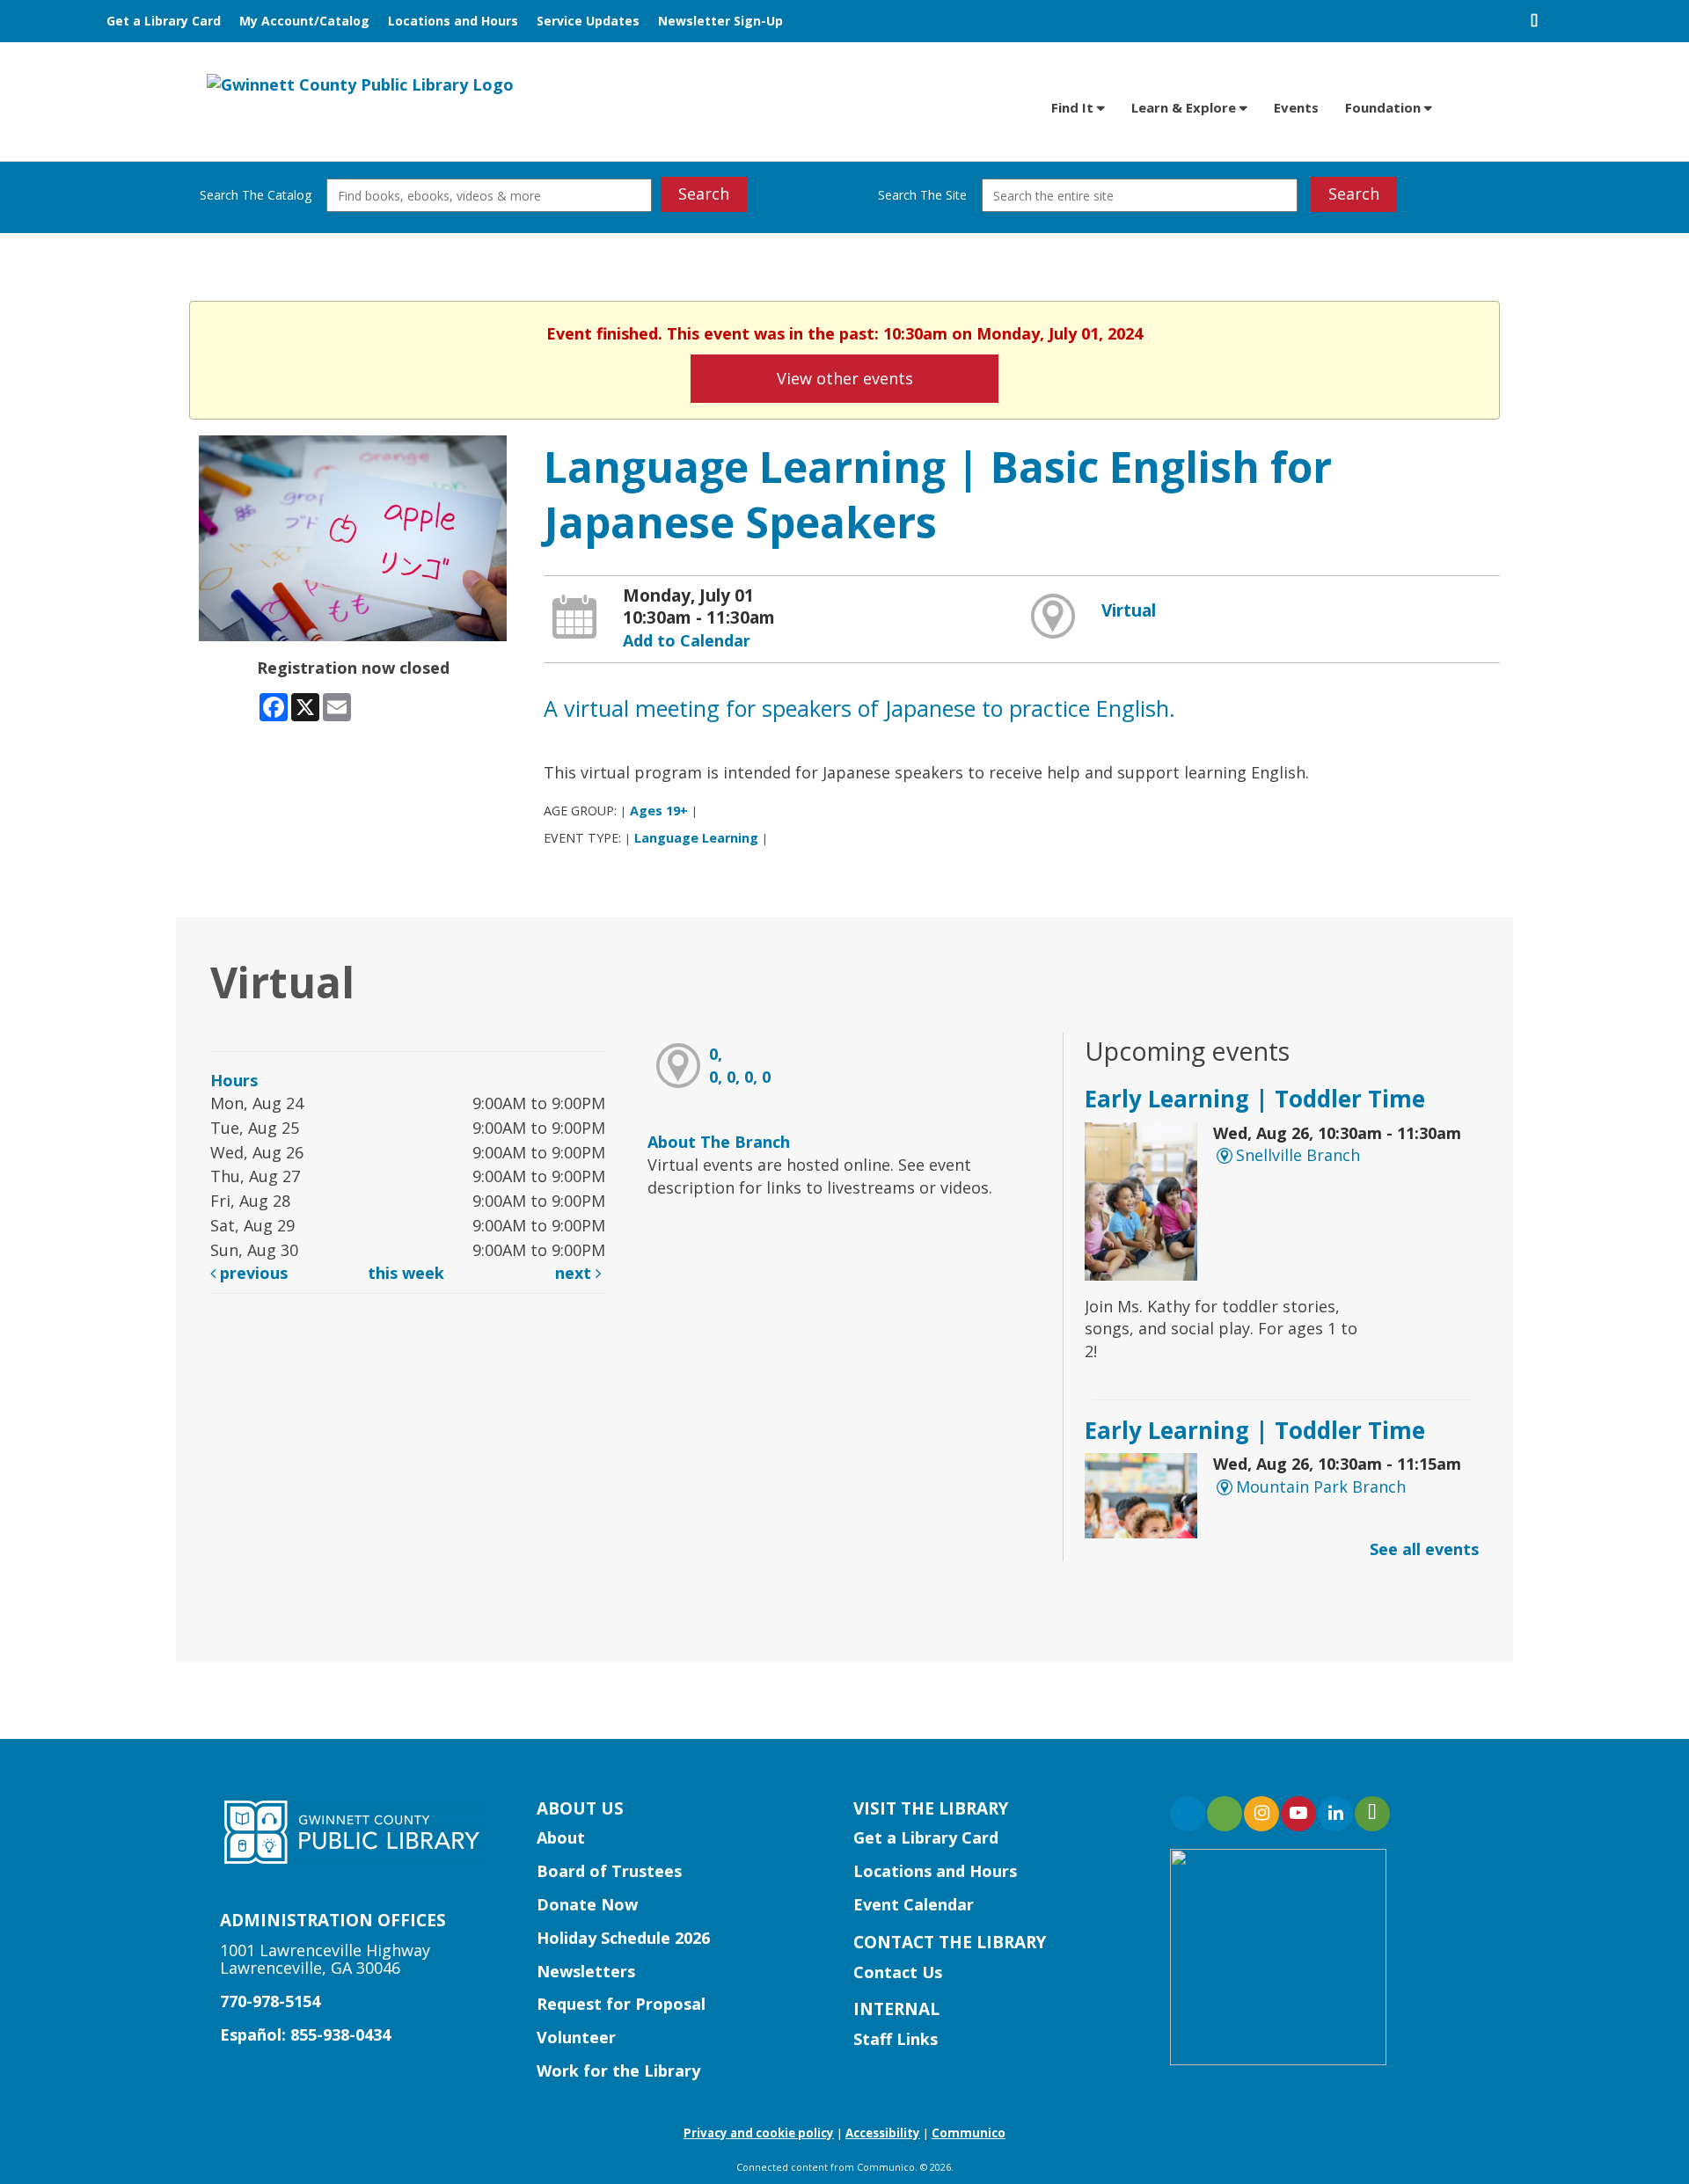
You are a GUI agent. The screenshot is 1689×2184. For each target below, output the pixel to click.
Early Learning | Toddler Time (1255, 1099)
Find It (1074, 107)
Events (1296, 107)
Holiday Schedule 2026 (623, 1938)
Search (704, 194)
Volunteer (576, 2037)
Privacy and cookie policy (759, 2133)
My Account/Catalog (304, 21)
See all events (1424, 1549)
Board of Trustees (609, 1871)
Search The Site (922, 195)
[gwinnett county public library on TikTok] (1372, 1814)
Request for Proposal (621, 2004)
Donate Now (587, 1904)
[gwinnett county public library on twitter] (1225, 1814)
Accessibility (883, 2133)
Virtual (1129, 610)
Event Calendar (914, 1904)
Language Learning (696, 838)
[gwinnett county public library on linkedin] (1335, 1814)
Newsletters (586, 1971)
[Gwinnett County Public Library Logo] (360, 84)
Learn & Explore (1185, 107)
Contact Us (898, 1972)
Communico (969, 2133)
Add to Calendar (687, 640)
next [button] (575, 1273)
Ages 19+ (659, 811)
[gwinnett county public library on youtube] (1298, 1814)
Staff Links (896, 2039)
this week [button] (406, 1273)
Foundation (1385, 107)
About (561, 1837)
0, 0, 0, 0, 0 (740, 1065)
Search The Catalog (256, 195)
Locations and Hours (453, 21)
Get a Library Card (164, 21)
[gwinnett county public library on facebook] (1188, 1814)
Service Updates (588, 21)
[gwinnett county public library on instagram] (1261, 1814)
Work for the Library (618, 2071)
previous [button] (252, 1273)
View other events (845, 378)
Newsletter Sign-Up (720, 21)
